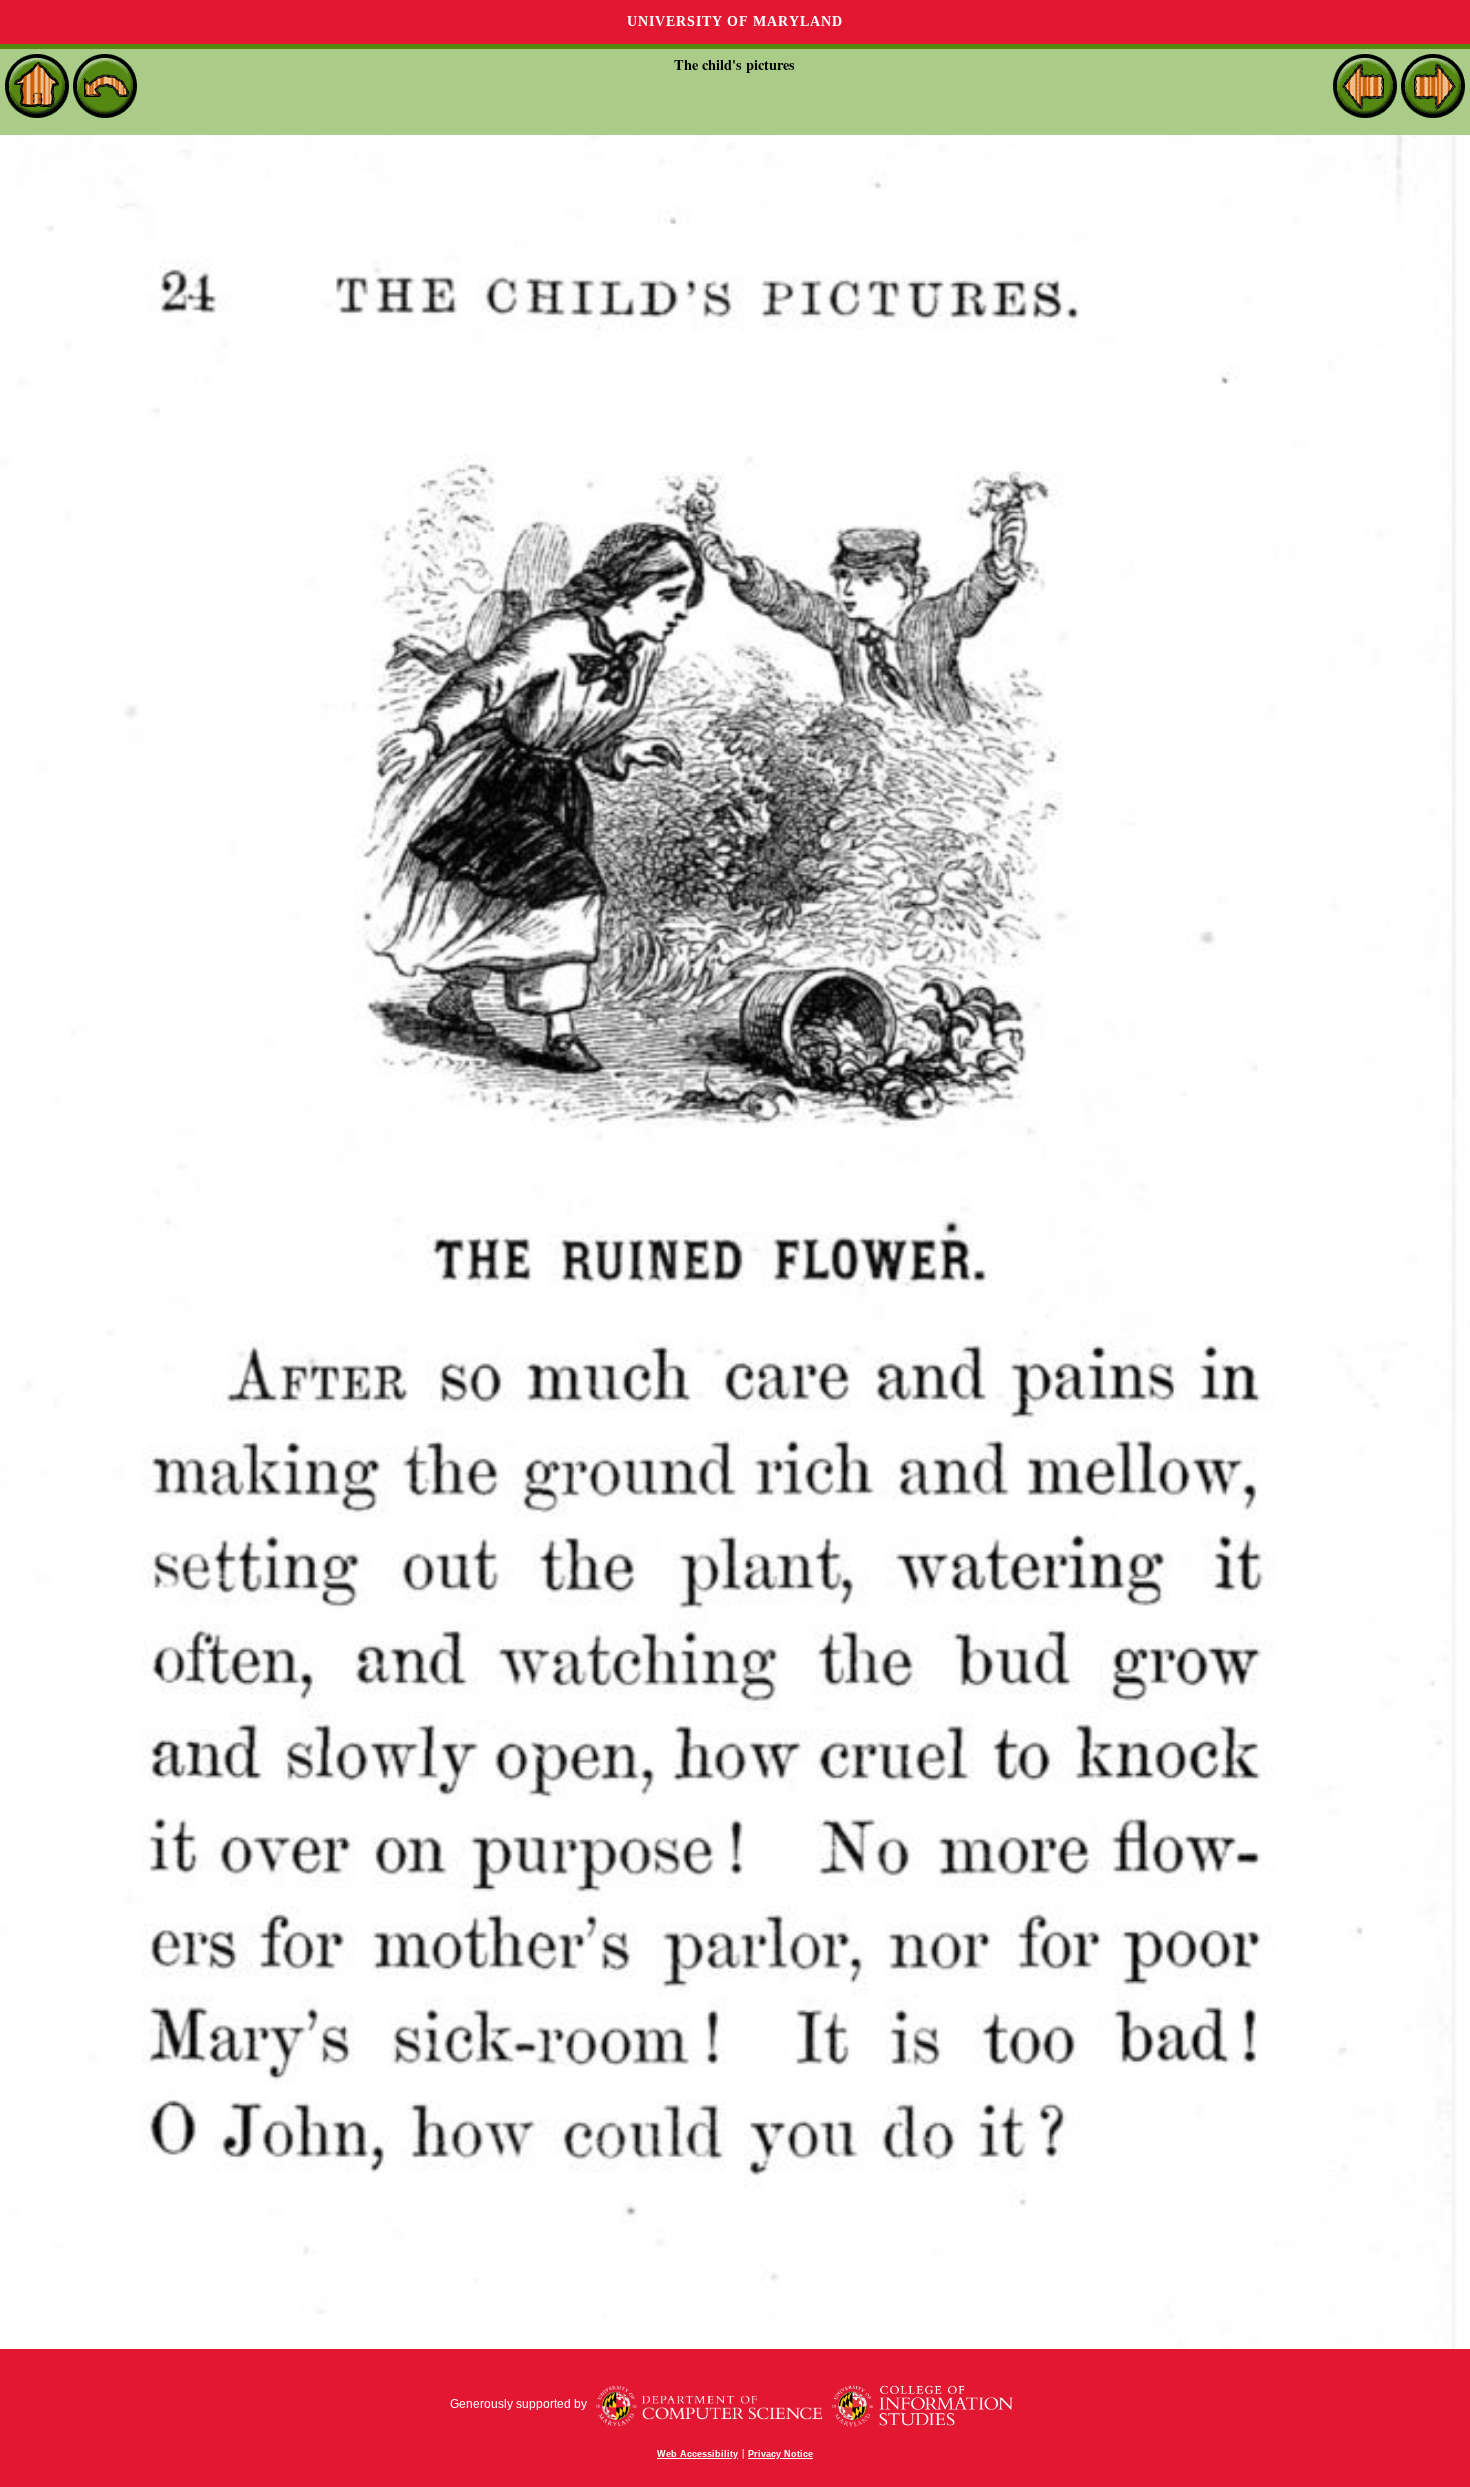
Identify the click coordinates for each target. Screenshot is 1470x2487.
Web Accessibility (697, 2454)
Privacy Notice (780, 2454)
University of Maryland (735, 21)
